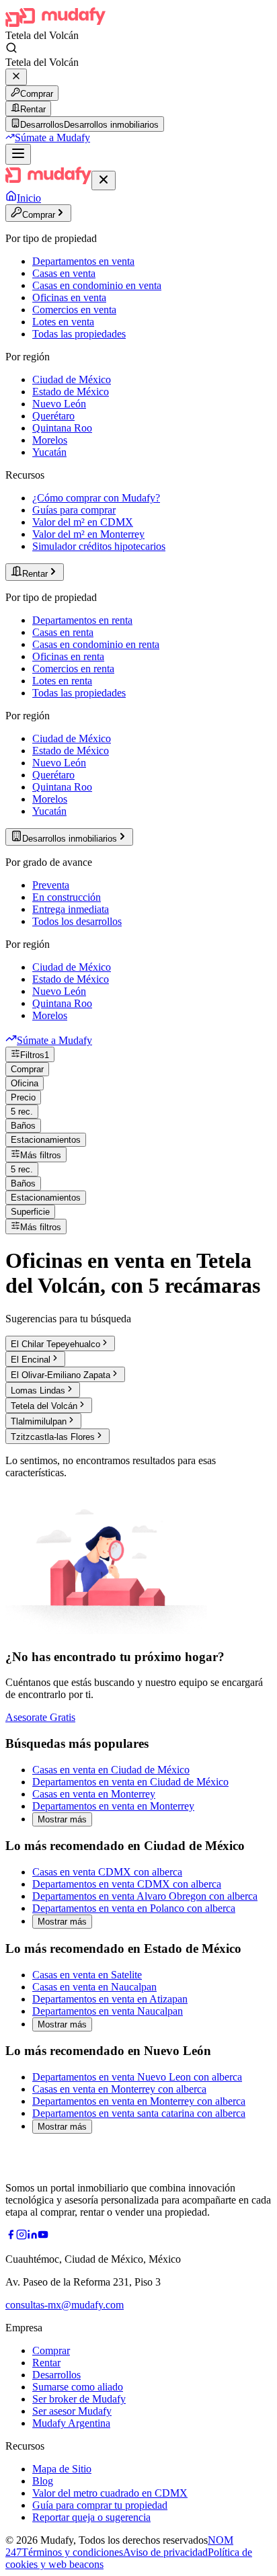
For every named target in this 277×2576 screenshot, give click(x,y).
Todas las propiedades (79, 334)
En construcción (67, 897)
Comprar (37, 94)
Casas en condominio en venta (97, 285)
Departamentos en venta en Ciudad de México (130, 1782)
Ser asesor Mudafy (72, 2411)
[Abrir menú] (18, 154)
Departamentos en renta (82, 620)
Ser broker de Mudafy (79, 2399)
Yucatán (49, 452)
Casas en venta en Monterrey (94, 1794)
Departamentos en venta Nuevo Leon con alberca (137, 2077)
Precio (23, 1097)
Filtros (35, 1055)
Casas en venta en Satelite (87, 1975)
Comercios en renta (73, 669)
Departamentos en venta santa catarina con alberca (139, 2113)
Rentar (33, 109)
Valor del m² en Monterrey (88, 534)
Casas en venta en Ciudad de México (111, 1770)
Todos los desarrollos (77, 921)
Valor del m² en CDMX (83, 522)
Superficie (30, 1212)
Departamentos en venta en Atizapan (110, 1999)
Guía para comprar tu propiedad (100, 2505)
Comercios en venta (74, 310)
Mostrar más (62, 1819)
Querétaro (53, 416)
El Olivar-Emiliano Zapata (61, 1375)
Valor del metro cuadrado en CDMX (110, 2493)
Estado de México (71, 392)
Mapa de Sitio (62, 2469)
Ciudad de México (72, 379)
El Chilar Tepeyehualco (55, 1344)
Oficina (25, 1083)
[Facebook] (11, 2236)
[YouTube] (43, 2236)
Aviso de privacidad (165, 2552)
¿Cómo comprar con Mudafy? (96, 498)
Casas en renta (63, 632)
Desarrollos (56, 2375)
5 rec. (22, 1112)
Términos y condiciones (72, 2552)
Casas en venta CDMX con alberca (107, 1872)
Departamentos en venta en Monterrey (113, 1806)
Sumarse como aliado (78, 2387)
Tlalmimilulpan (39, 1421)
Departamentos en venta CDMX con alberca (127, 1884)
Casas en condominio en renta (96, 644)
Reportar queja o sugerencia (91, 2517)
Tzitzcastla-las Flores (53, 1437)
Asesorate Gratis (40, 1717)
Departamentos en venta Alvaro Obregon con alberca (145, 1896)
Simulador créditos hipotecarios (99, 546)
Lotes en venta (63, 322)
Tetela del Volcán (44, 1406)
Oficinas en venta (69, 297)
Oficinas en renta (68, 656)
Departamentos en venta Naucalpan (108, 2011)
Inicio (29, 198)
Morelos (50, 440)
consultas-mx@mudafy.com (65, 2305)
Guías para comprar (74, 510)
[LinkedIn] (32, 2236)
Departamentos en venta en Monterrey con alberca (139, 2101)
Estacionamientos (46, 1140)
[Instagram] (22, 2236)
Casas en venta (64, 273)
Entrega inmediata (71, 909)
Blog (43, 2481)
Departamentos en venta (83, 261)
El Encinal (31, 1360)
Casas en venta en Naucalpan (94, 1987)
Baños (23, 1126)
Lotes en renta (62, 681)
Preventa (51, 885)
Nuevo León (59, 404)
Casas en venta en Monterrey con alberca (119, 2089)
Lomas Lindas (38, 1391)
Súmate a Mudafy (52, 137)
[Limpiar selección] (16, 77)
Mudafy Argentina (71, 2423)
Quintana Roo (62, 428)
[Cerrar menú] (104, 180)
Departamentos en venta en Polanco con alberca (134, 1908)
